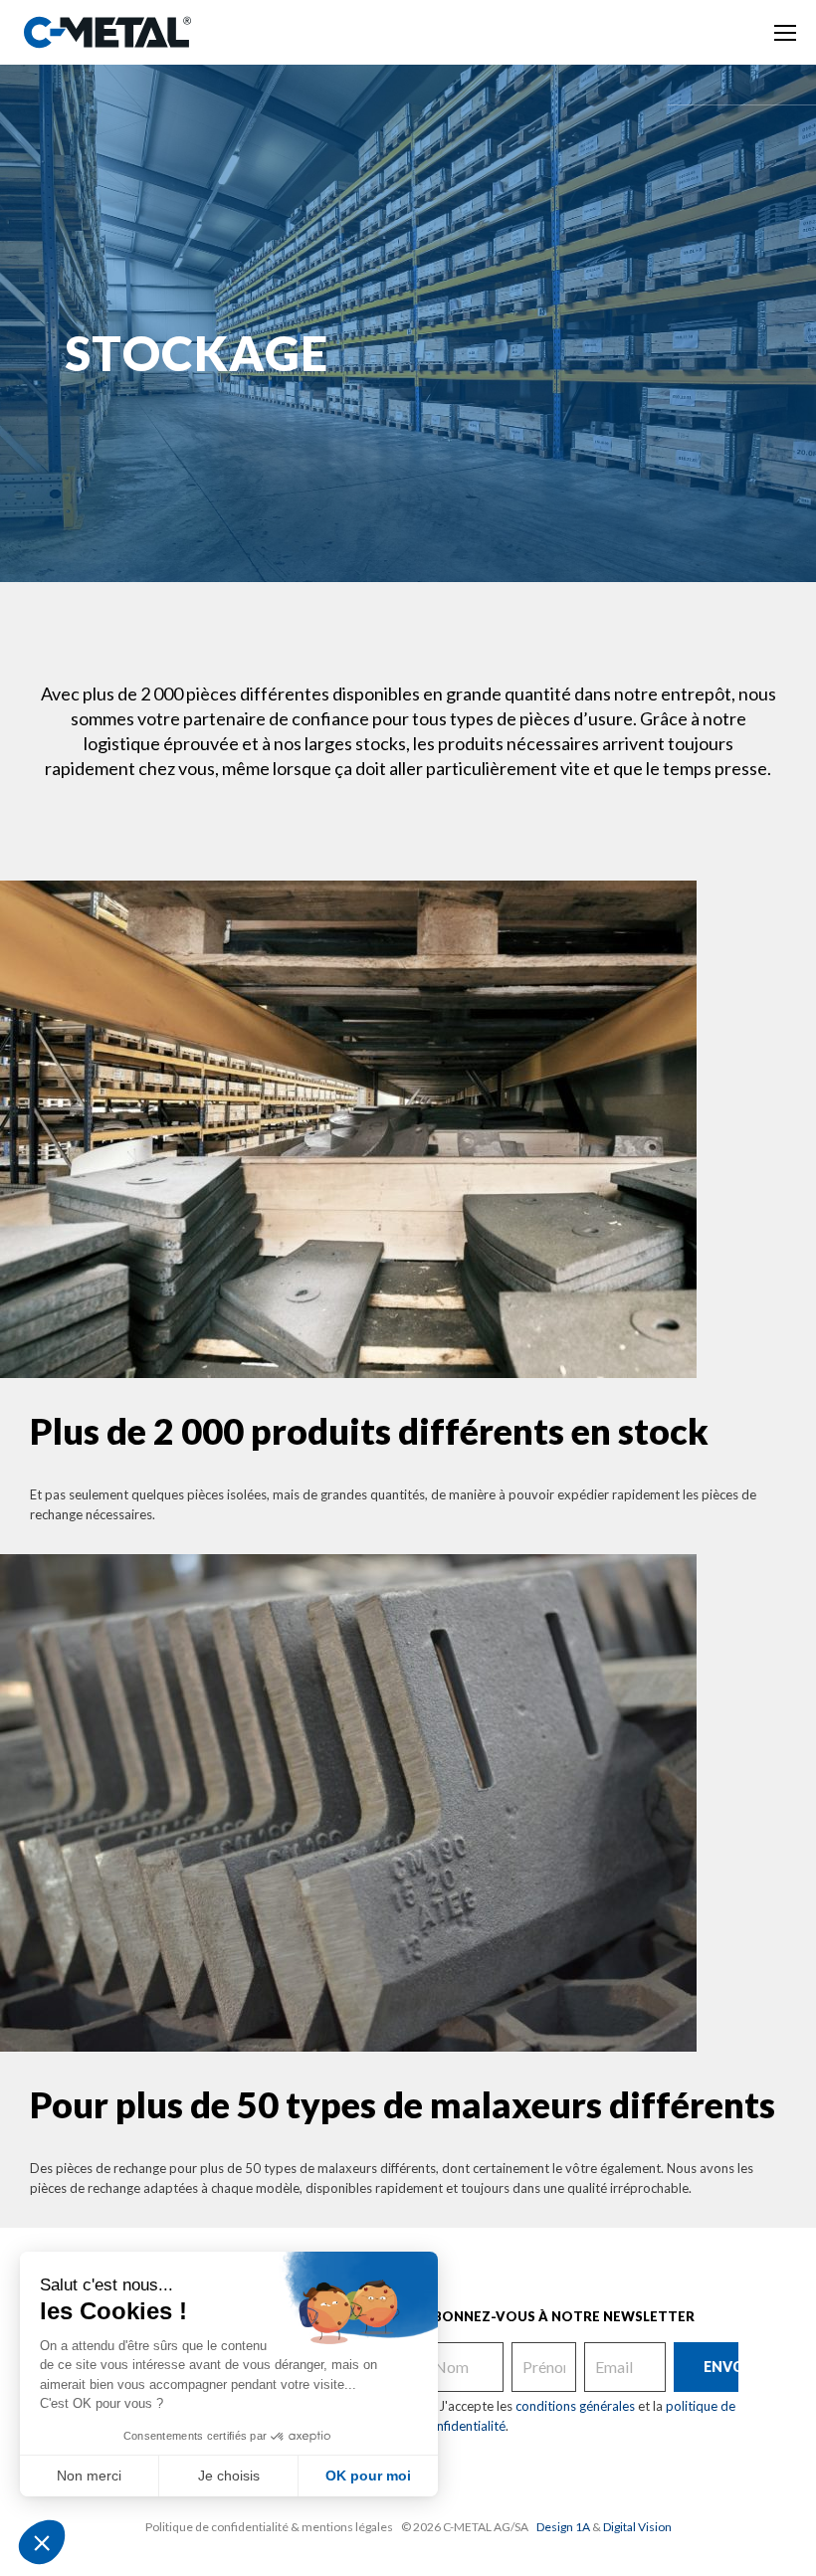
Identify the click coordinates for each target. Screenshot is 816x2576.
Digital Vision (637, 2527)
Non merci (89, 2476)
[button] (42, 2542)
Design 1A (563, 2527)
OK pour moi (368, 2476)
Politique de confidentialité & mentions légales (269, 2527)
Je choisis (229, 2476)
